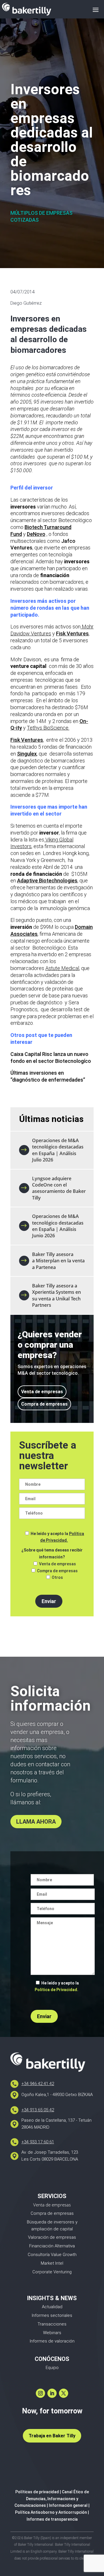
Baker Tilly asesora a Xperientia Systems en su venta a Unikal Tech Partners (56, 1295)
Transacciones (52, 2324)
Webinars (52, 2333)
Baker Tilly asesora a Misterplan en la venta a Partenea (58, 1261)
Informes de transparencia (52, 2519)
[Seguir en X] (64, 2393)
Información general (68, 2505)
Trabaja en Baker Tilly (52, 2436)
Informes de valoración (52, 2341)
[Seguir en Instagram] (40, 2393)
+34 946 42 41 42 (38, 2084)
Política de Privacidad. (56, 1990)
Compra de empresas (44, 1404)
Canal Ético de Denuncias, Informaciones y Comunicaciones (52, 2499)
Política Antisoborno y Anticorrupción (51, 2512)
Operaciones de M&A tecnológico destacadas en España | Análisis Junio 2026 (58, 1226)
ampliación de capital (52, 2229)
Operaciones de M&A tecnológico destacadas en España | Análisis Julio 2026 (58, 1150)
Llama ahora (36, 1822)
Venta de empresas (42, 1392)
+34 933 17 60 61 (38, 2142)
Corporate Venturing (52, 2272)
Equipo (52, 2368)
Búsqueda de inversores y (52, 2222)
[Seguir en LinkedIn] (52, 2393)
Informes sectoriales (52, 2315)
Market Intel (52, 2263)
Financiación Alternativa (52, 2246)
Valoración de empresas (52, 2237)
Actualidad (52, 2307)
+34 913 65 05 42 (38, 2110)
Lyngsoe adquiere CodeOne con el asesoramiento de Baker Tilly (59, 1188)
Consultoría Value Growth (52, 2255)
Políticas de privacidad (37, 2492)
